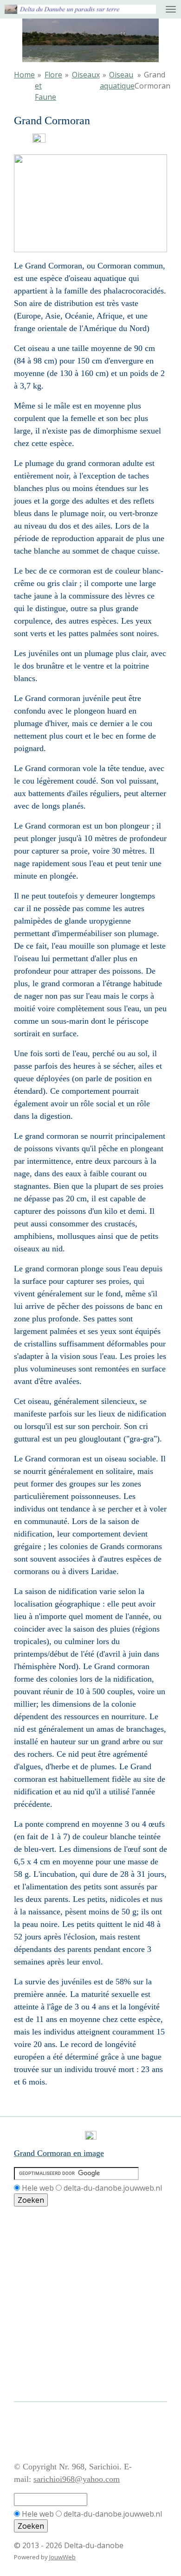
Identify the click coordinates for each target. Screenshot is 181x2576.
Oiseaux (86, 75)
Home (24, 75)
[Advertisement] (56, 2249)
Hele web (38, 2188)
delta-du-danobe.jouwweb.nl (113, 2188)
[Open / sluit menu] (171, 9)
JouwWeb (62, 2557)
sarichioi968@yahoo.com (77, 2479)
